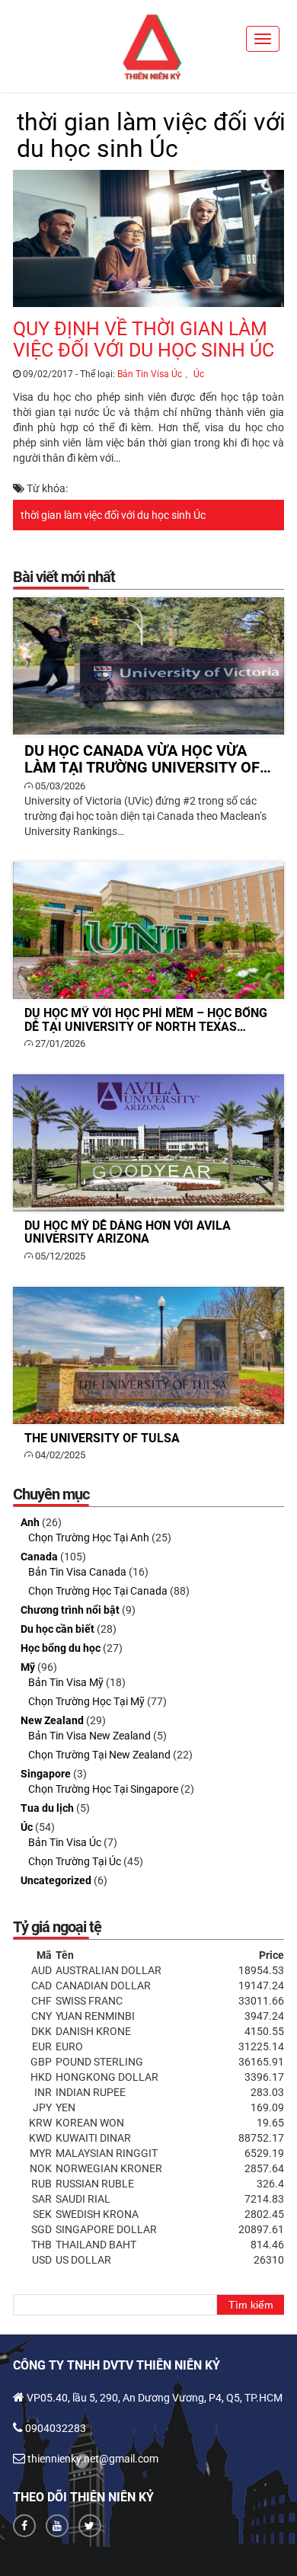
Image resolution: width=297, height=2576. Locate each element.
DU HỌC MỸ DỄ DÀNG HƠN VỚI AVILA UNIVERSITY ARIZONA (149, 1143)
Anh (30, 1522)
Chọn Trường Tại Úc (75, 1861)
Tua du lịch (47, 1808)
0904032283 (56, 2428)
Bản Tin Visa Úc (150, 374)
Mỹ (28, 1667)
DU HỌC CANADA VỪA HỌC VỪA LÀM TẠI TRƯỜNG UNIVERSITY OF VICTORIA (149, 666)
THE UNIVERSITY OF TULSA (149, 1355)
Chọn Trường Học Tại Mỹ (86, 1701)
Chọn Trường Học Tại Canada (98, 1591)
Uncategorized (56, 1880)
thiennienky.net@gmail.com (93, 2459)
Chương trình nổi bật (70, 1610)
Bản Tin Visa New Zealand (89, 1736)
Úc (199, 374)
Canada (39, 1557)
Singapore (46, 1774)
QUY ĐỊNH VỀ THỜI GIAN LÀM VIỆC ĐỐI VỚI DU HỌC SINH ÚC (144, 339)
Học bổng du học (61, 1648)
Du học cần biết (57, 1629)
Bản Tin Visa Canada (77, 1572)
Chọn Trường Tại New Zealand (99, 1755)
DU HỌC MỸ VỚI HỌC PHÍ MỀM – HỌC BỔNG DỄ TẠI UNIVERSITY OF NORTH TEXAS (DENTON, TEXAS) (149, 930)
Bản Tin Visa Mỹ (66, 1682)
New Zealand (52, 1720)
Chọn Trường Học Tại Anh (89, 1538)
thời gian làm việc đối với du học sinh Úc (113, 515)
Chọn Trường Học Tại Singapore (103, 1789)
